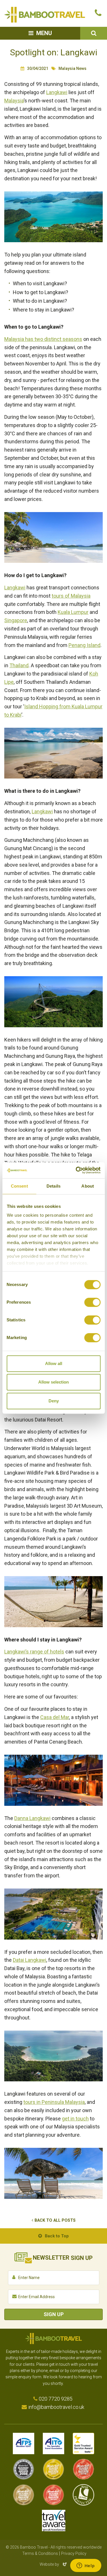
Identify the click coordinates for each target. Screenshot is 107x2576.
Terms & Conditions (40, 2553)
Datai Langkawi (30, 1960)
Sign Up (54, 2314)
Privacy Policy (74, 2553)
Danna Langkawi (32, 1818)
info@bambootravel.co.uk (56, 2407)
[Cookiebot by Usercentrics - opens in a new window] (76, 1170)
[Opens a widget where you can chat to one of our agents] (86, 2566)
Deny (54, 1401)
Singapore (16, 620)
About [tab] (88, 1186)
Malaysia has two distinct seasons (43, 339)
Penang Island (84, 645)
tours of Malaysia (71, 596)
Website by (54, 2564)
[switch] (92, 1302)
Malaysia (14, 101)
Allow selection (53, 1382)
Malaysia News (72, 68)
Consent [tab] (19, 1186)
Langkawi (57, 92)
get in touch (75, 2119)
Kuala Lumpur (73, 612)
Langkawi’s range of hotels (34, 1652)
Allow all (54, 1363)
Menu (44, 33)
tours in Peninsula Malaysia (54, 2102)
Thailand (19, 665)
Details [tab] (53, 1186)
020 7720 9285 (56, 2399)
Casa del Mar (55, 1717)
